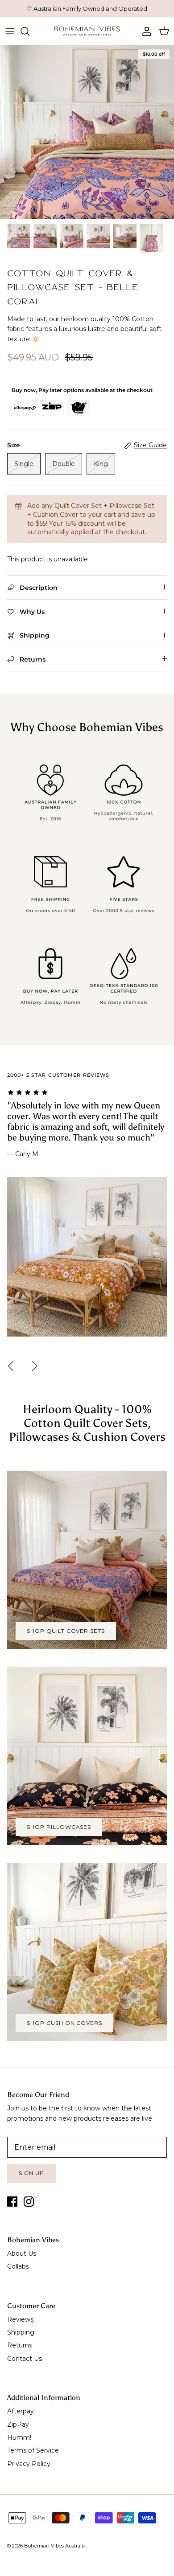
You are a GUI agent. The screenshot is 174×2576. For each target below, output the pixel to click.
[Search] (29, 31)
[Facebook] (12, 2202)
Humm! (19, 2437)
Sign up (31, 2173)
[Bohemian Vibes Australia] (87, 31)
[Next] (35, 1366)
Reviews (20, 2319)
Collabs (18, 2266)
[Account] (145, 31)
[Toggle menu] (10, 31)
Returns (20, 2345)
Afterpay (21, 2411)
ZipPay (18, 2425)
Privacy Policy (29, 2464)
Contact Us (25, 2359)
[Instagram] (29, 2202)
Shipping (21, 2332)
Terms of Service (33, 2450)
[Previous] (11, 1366)
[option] (87, 132)
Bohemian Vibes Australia (55, 2546)
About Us (22, 2253)
